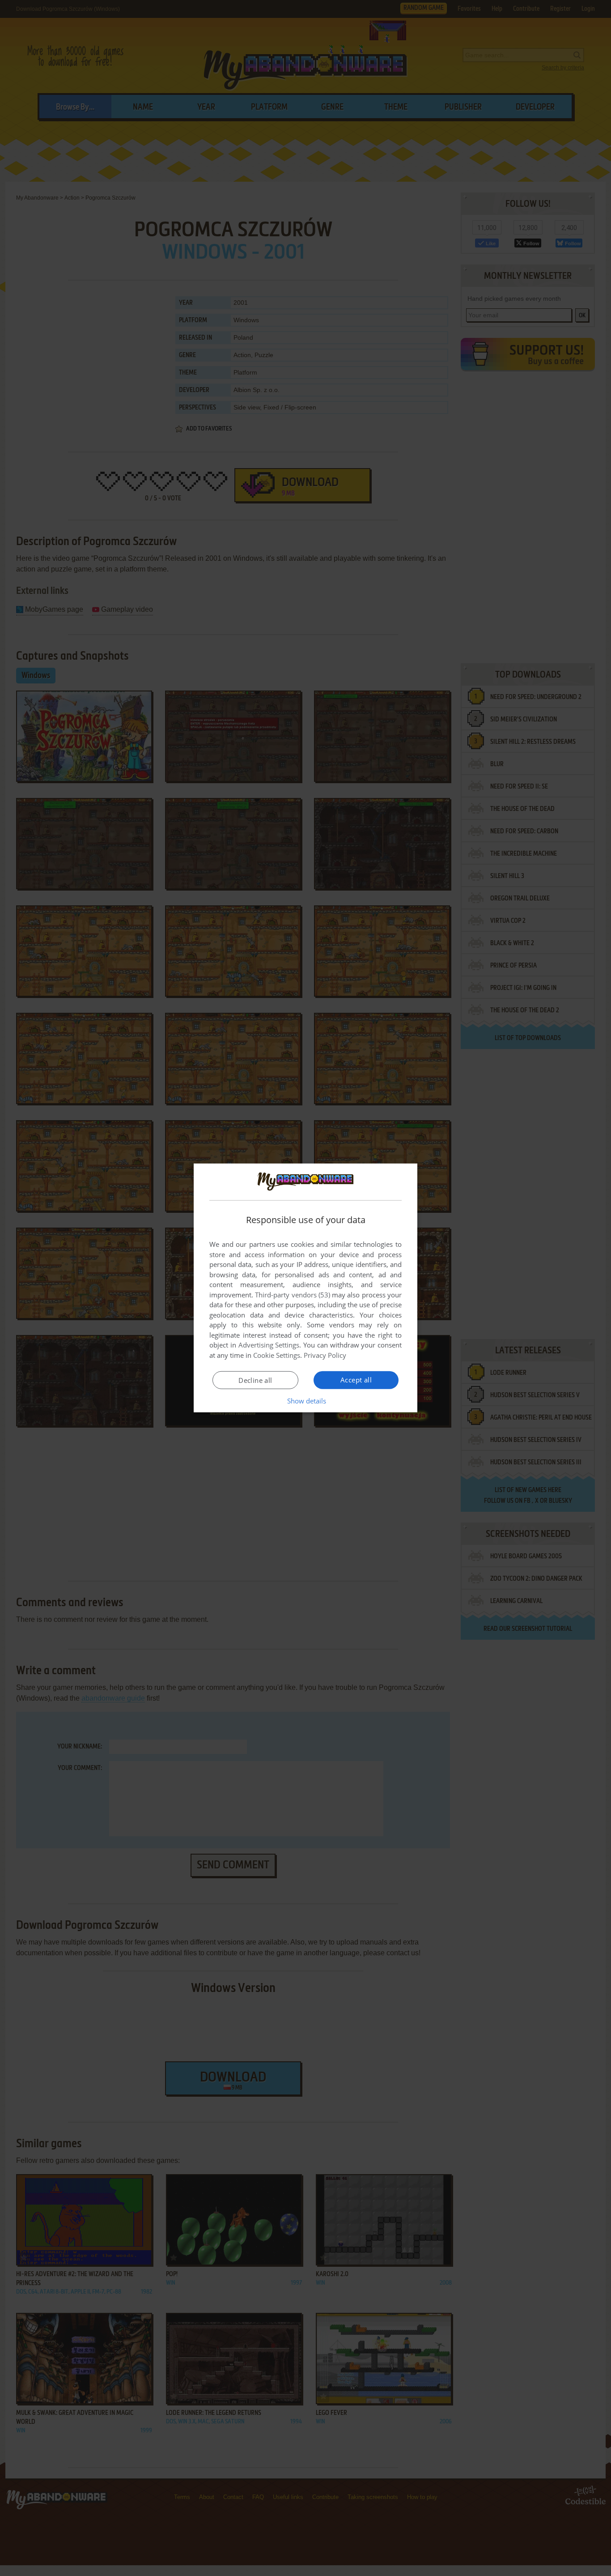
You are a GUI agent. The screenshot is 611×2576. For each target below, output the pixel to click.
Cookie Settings (277, 1355)
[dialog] (305, 1288)
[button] (306, 1401)
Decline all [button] (255, 1380)
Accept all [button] (356, 1380)
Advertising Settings (269, 1345)
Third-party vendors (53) (293, 1295)
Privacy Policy (325, 1355)
